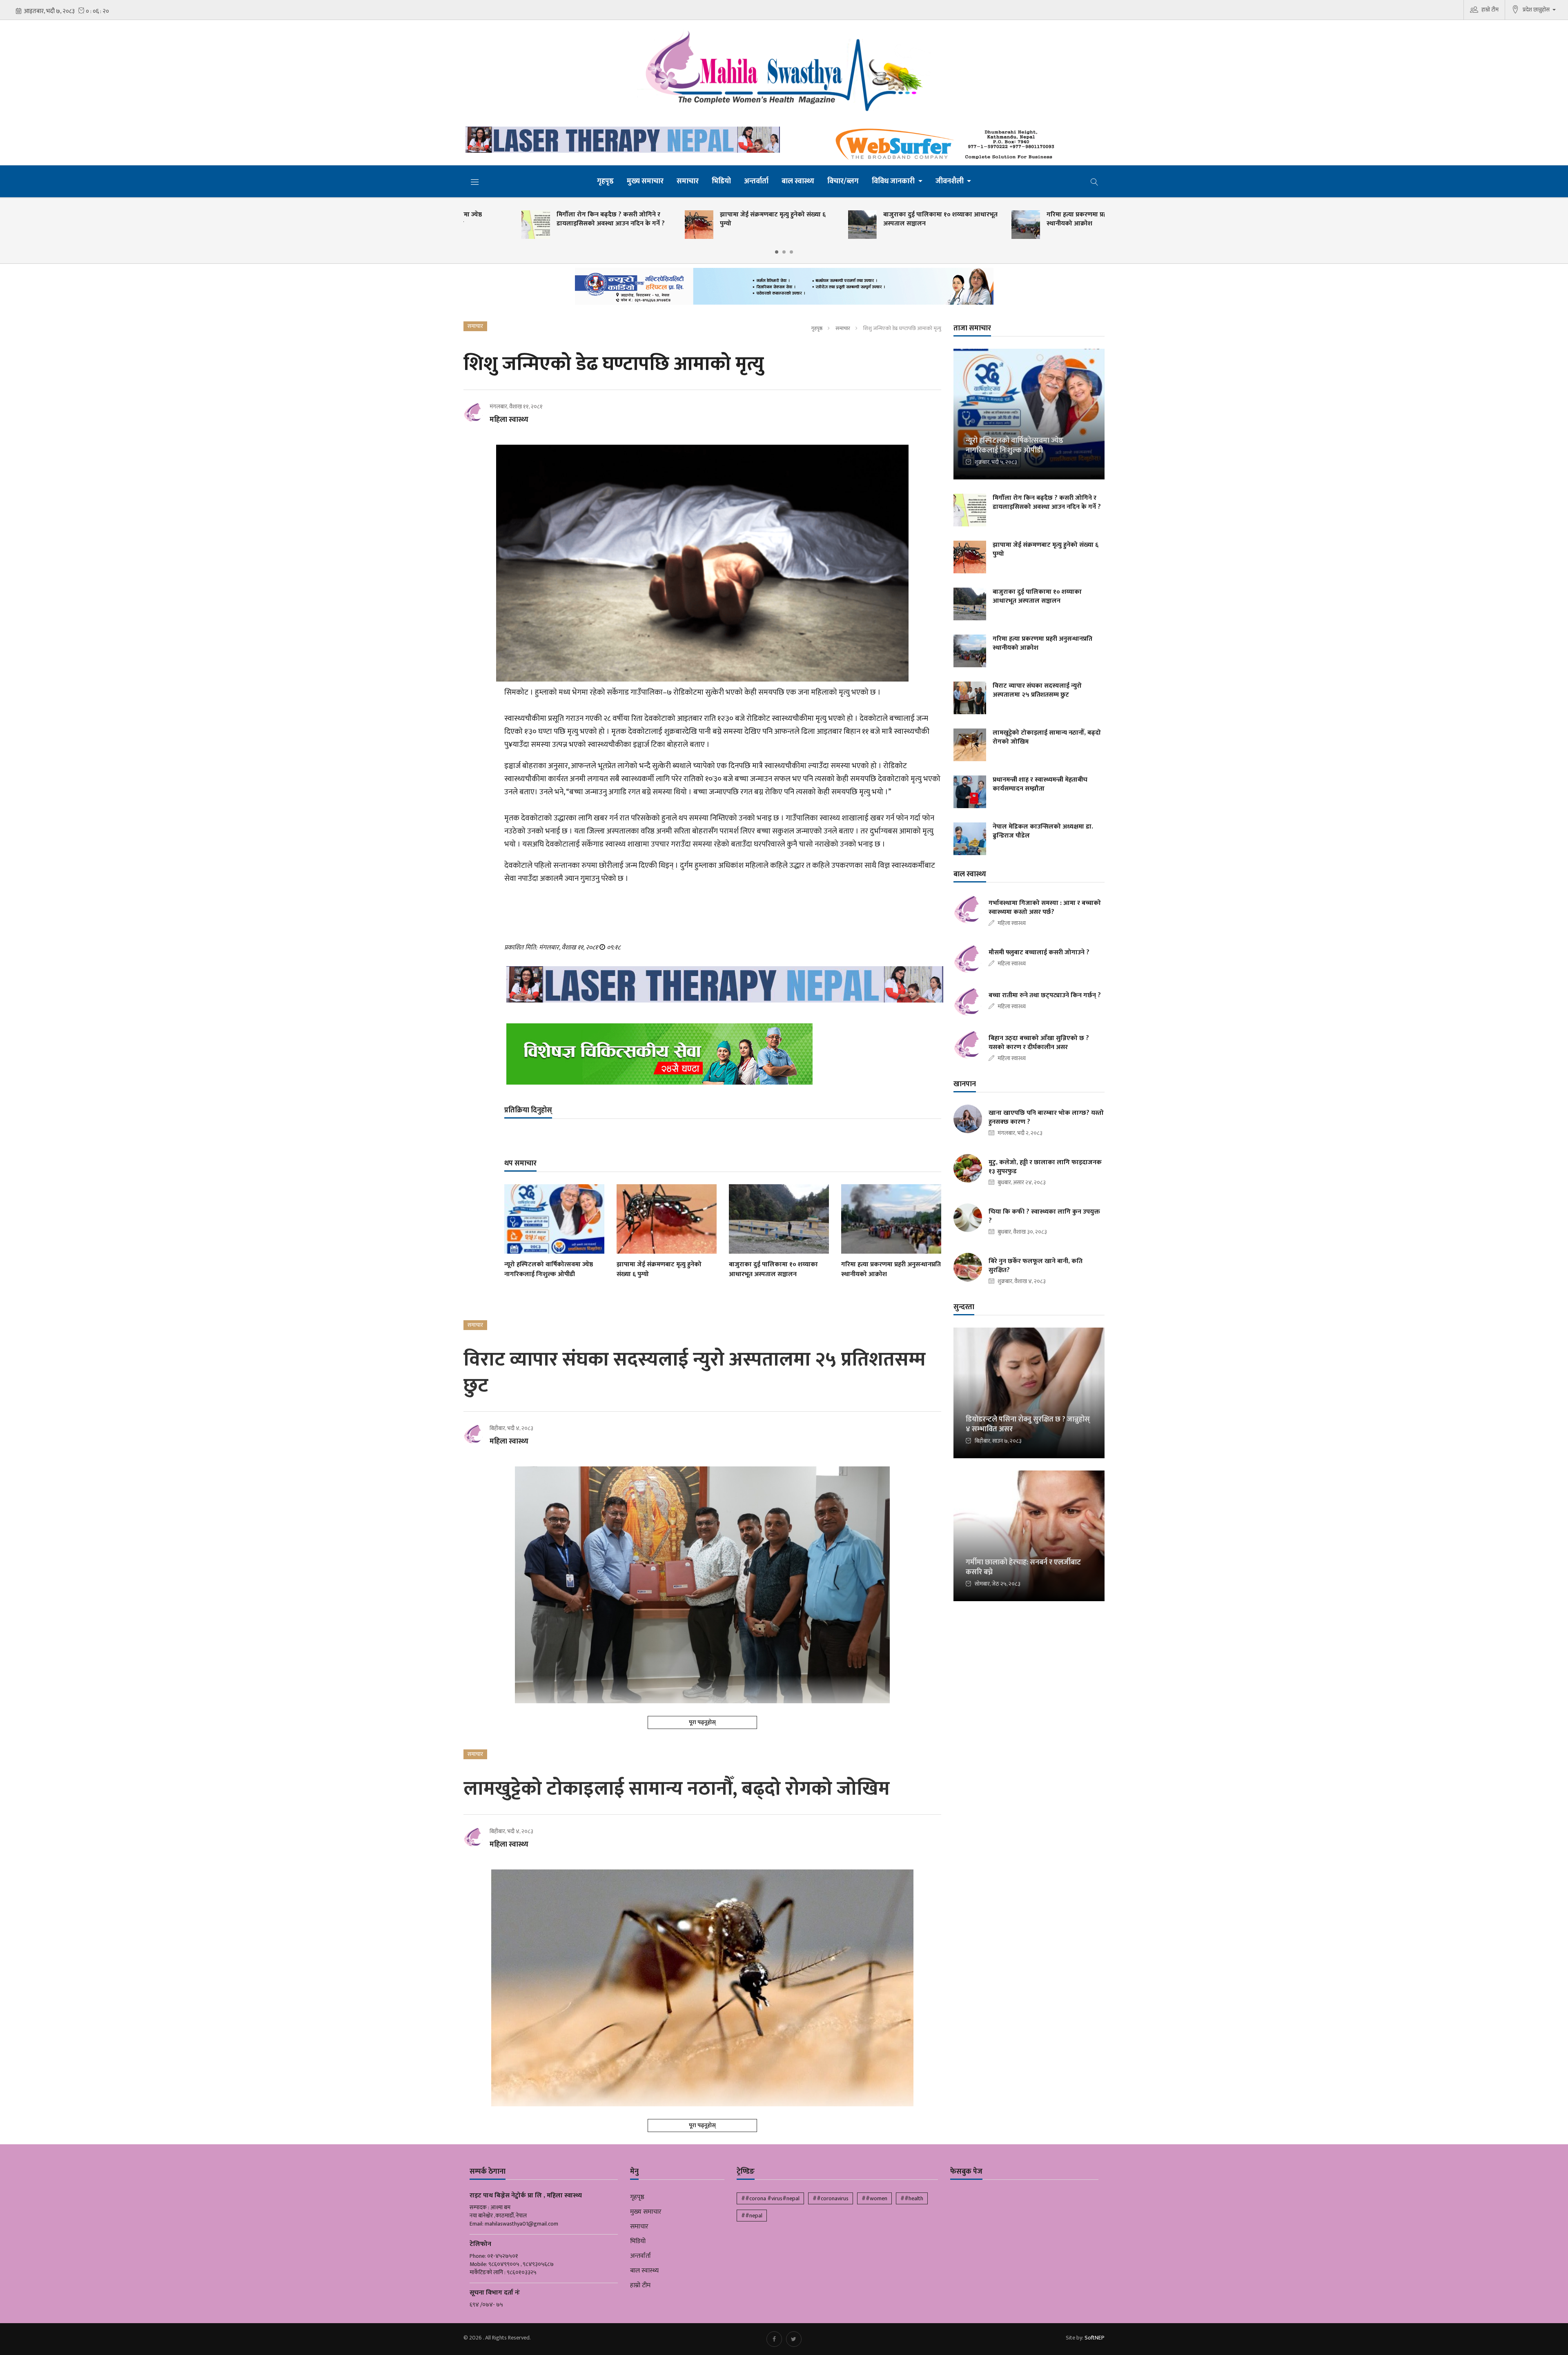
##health (912, 2198)
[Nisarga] (723, 1054)
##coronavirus (831, 2198)
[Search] (1094, 181)
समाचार (688, 181)
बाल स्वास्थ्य (798, 181)
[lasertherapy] (621, 140)
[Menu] (475, 182)
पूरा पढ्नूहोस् (702, 1722)
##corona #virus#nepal (770, 2198)
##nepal (752, 2216)
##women (874, 2198)
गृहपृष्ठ (605, 181)
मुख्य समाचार (645, 181)
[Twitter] (794, 2339)
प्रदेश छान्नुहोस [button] (1537, 10)
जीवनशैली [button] (950, 181)
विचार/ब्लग (843, 181)
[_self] (784, 289)
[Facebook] (774, 2339)
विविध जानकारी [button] (894, 181)
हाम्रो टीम (1490, 10)
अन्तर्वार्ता (756, 181)
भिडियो (721, 181)
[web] (947, 145)
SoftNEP (1095, 2338)
